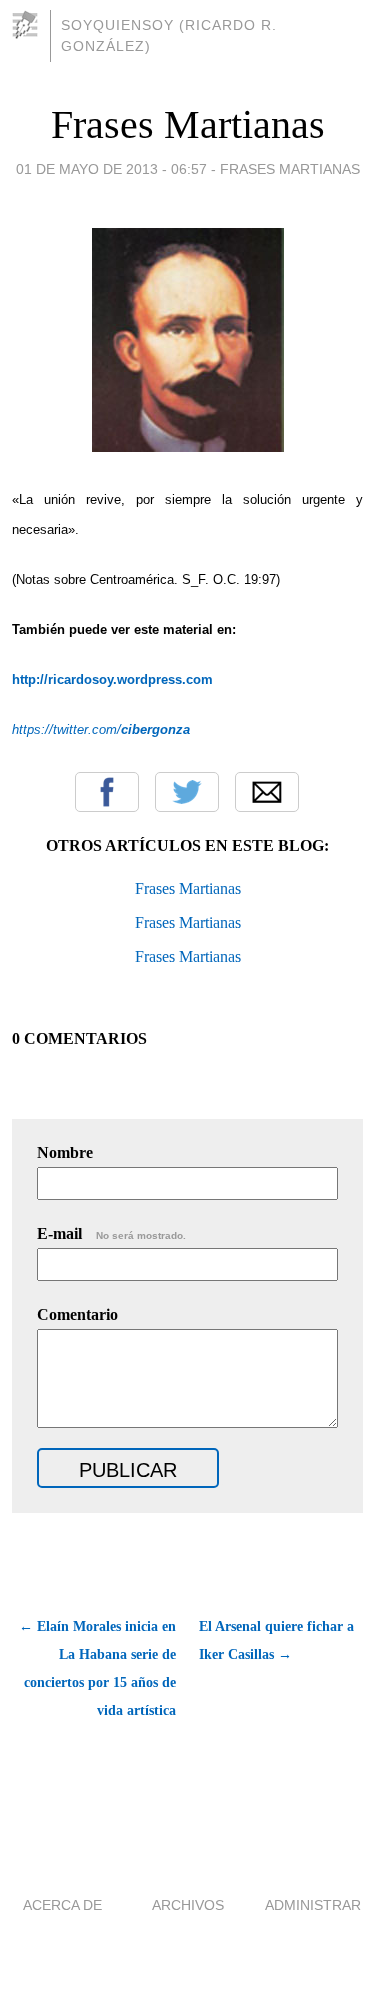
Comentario (77, 1314)
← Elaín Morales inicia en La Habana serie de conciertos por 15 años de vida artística (97, 1668)
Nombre (65, 1152)
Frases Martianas (188, 124)
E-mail (111, 1233)
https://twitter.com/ (101, 729)
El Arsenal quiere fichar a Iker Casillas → (276, 1640)
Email (267, 792)
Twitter (187, 792)
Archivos (188, 1905)
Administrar (313, 1905)
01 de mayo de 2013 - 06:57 (111, 169)
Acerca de (62, 1905)
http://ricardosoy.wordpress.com (112, 679)
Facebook (107, 792)
